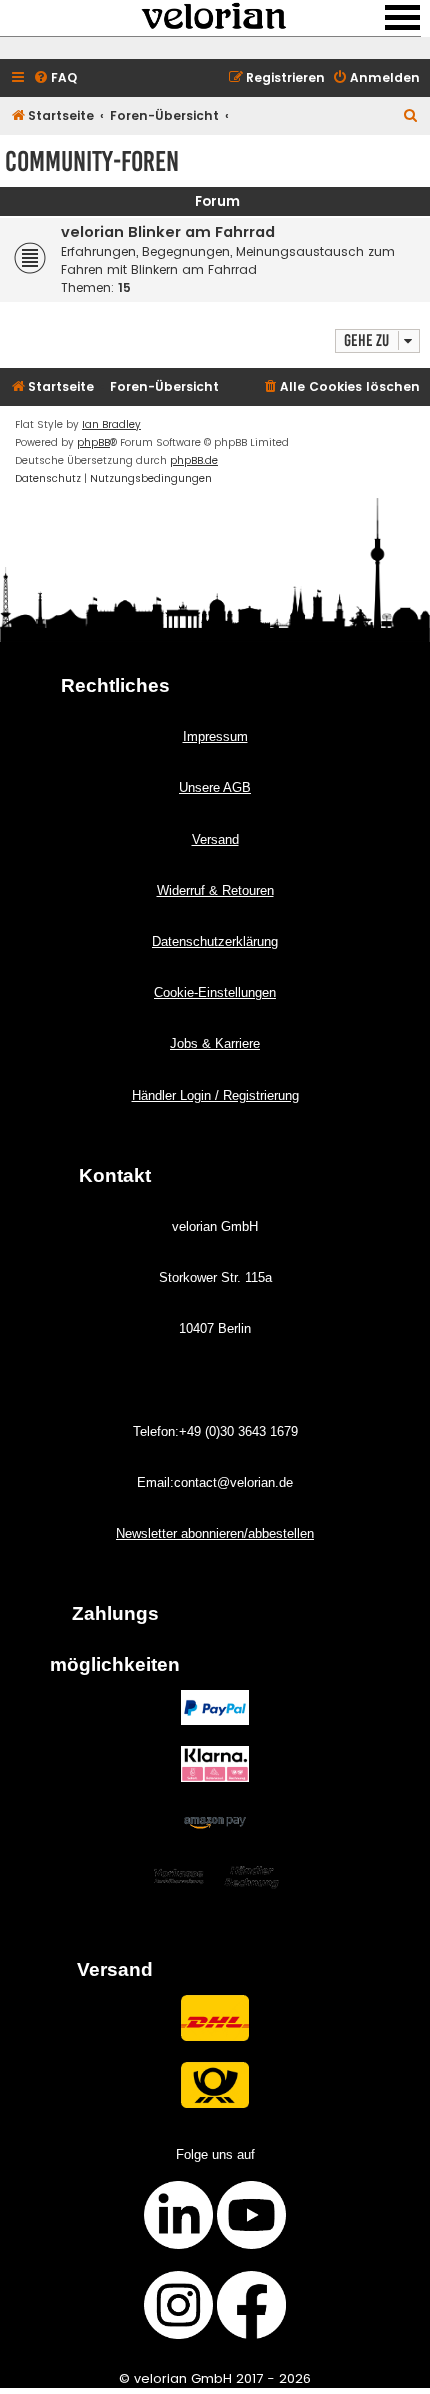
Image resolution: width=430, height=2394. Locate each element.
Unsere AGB (215, 787)
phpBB (93, 442)
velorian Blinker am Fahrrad (168, 232)
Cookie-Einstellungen (215, 992)
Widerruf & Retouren (215, 890)
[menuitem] (55, 78)
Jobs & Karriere (215, 1043)
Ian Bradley (111, 424)
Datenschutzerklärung (215, 941)
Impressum (215, 736)
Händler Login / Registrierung (215, 1095)
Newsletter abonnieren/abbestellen (215, 1533)
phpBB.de (194, 460)
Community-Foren (92, 161)
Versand (215, 839)
